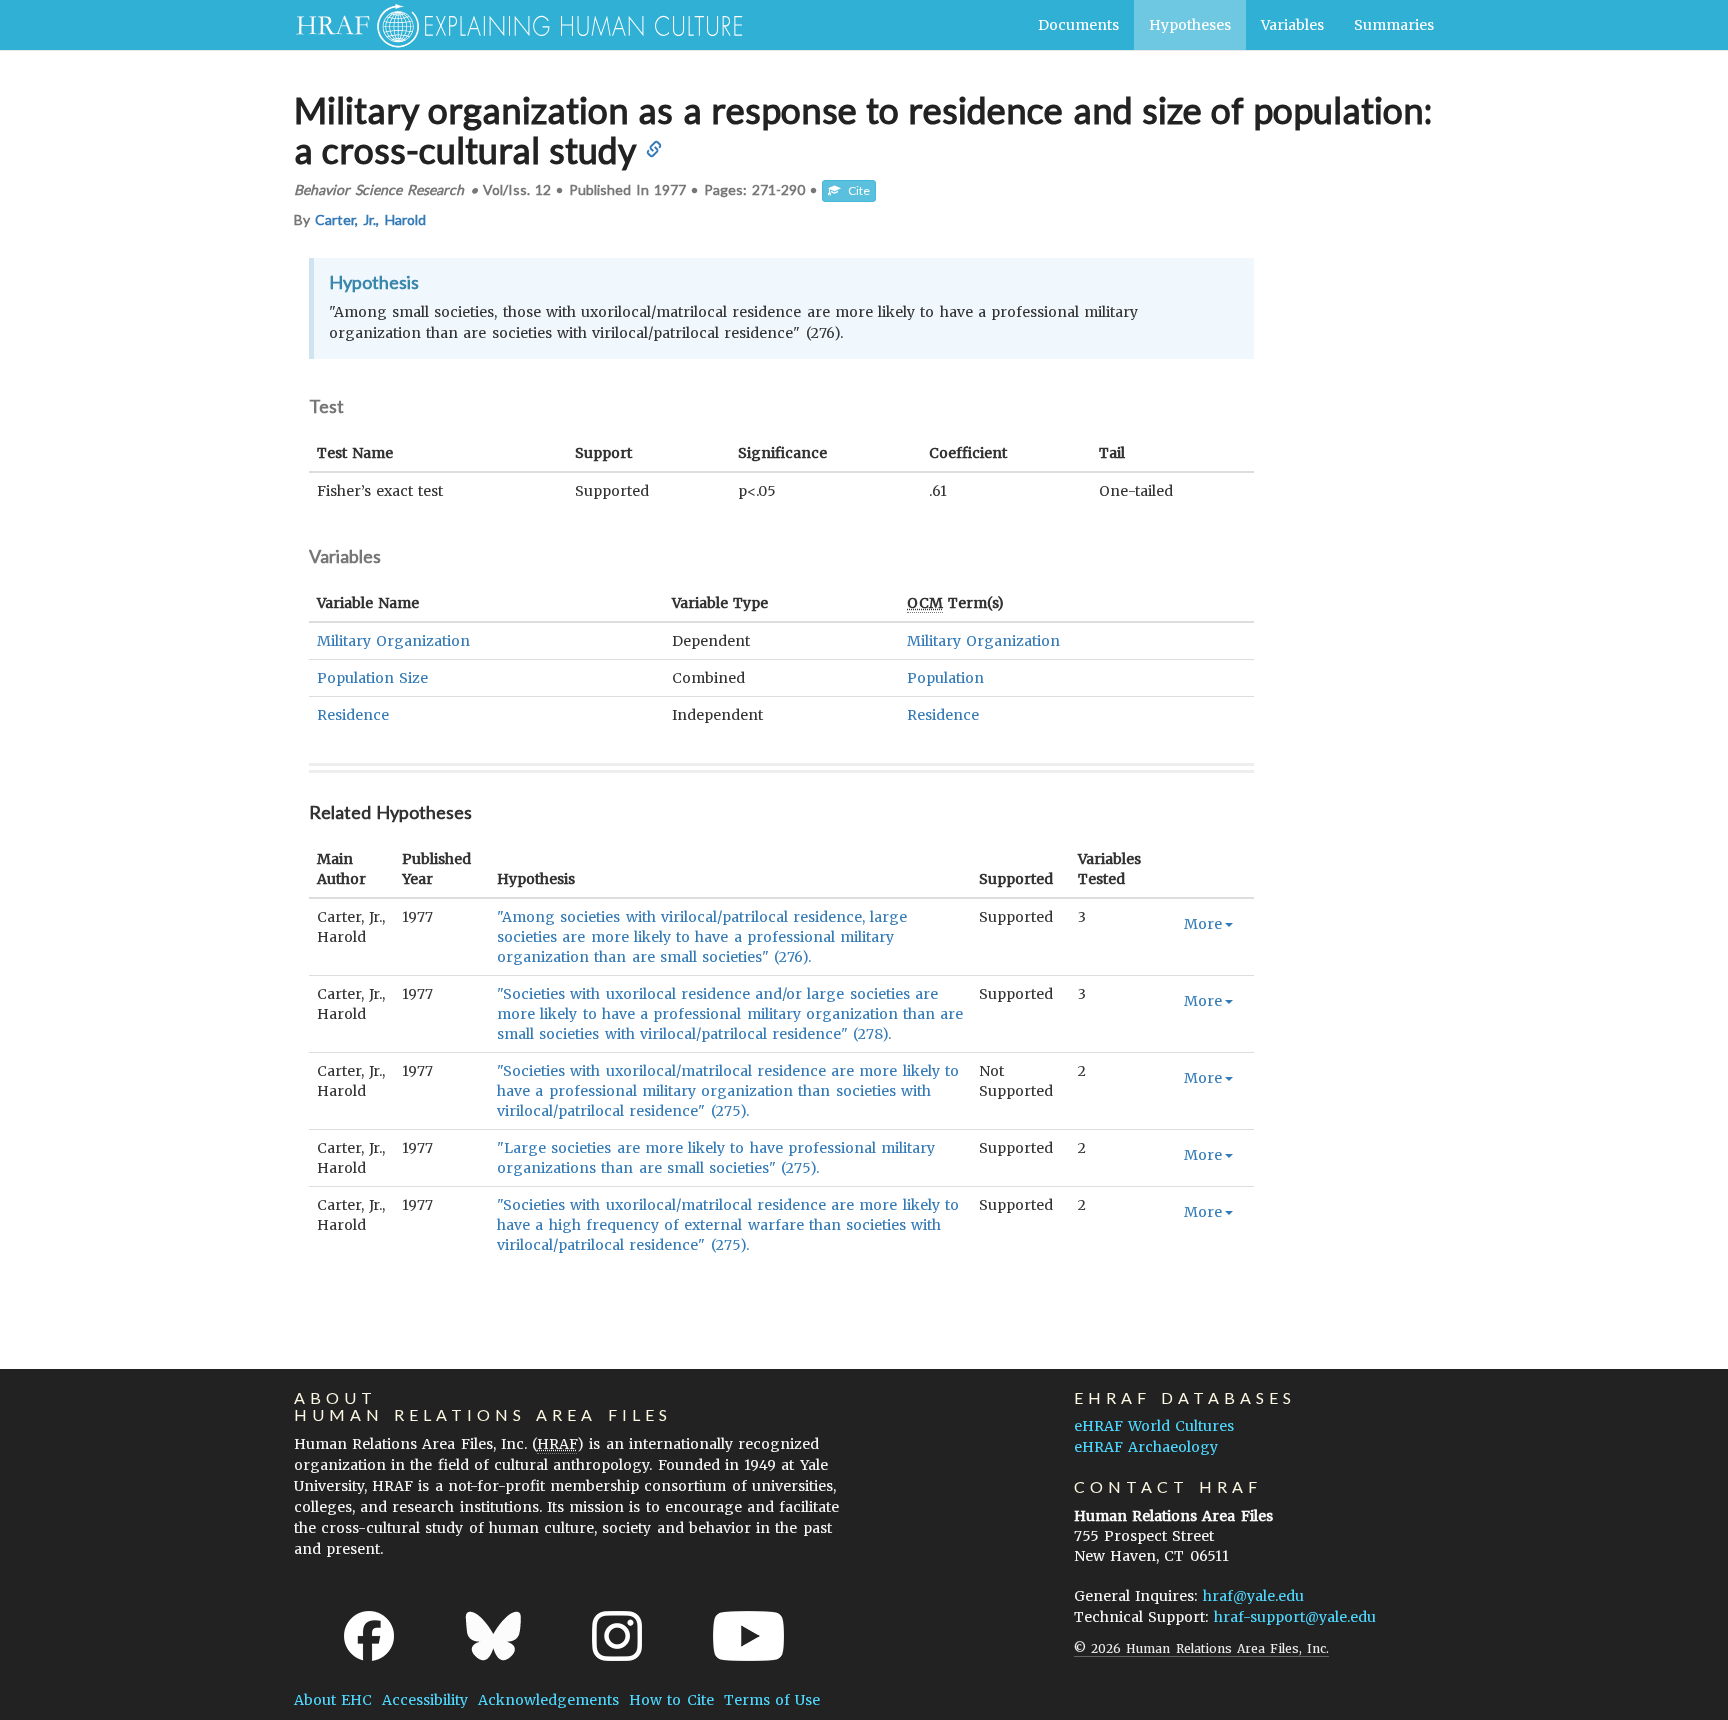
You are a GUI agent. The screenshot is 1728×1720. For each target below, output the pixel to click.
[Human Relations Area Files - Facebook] (369, 1636)
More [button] (1203, 924)
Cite (855, 190)
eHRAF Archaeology (1146, 1447)
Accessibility (425, 1700)
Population (945, 678)
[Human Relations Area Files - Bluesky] (493, 1636)
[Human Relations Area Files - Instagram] (617, 1636)
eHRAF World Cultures (1154, 1426)
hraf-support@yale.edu (1295, 1617)
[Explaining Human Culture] (511, 25)
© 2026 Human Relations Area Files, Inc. (1201, 1648)
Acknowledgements (548, 1700)
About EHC (333, 1700)
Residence (353, 715)
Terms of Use (772, 1700)
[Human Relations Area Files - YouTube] (748, 1636)
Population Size (372, 678)
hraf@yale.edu (1253, 1596)
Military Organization (393, 641)
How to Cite (671, 1700)
